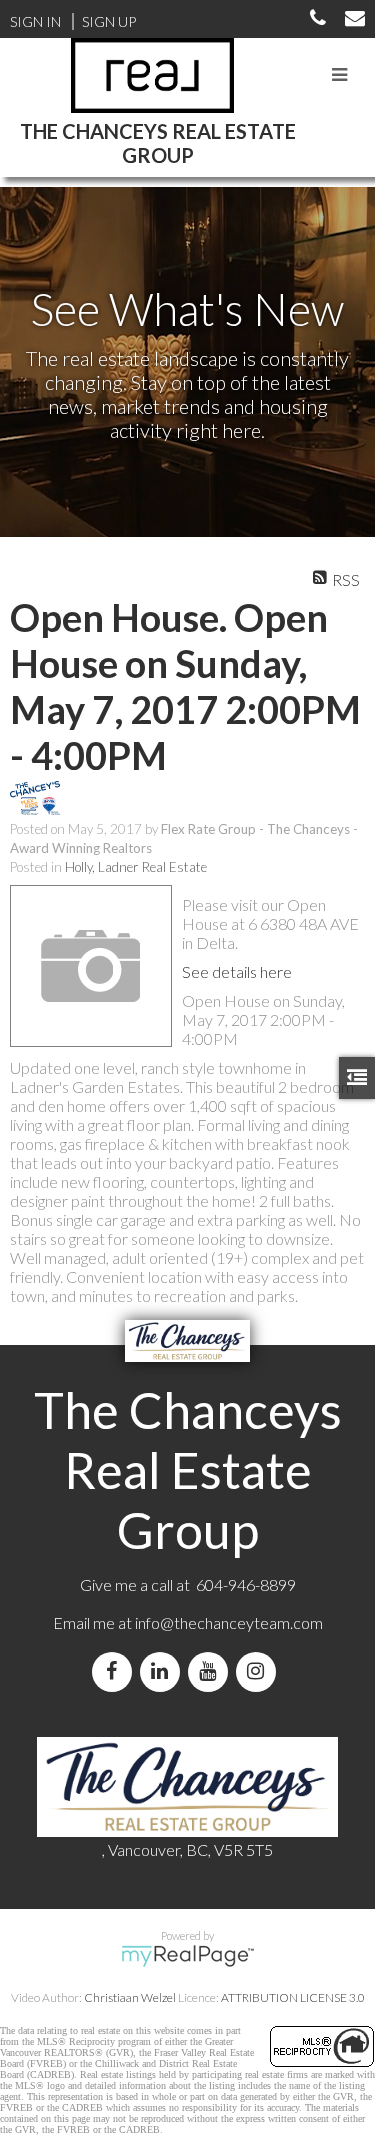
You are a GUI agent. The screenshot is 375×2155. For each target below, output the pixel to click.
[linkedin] (164, 1671)
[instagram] (260, 1671)
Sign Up (109, 21)
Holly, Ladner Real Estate (136, 867)
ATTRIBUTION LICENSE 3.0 (293, 1997)
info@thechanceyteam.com (229, 1622)
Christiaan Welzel (130, 1997)
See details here (237, 971)
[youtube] (212, 1671)
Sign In (35, 21)
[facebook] (116, 1671)
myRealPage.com (187, 1956)
